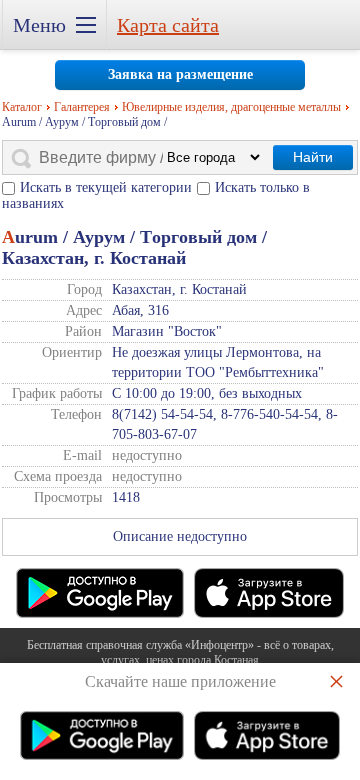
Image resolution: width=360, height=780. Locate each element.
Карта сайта (168, 25)
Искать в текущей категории (106, 187)
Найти (313, 157)
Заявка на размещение (180, 74)
